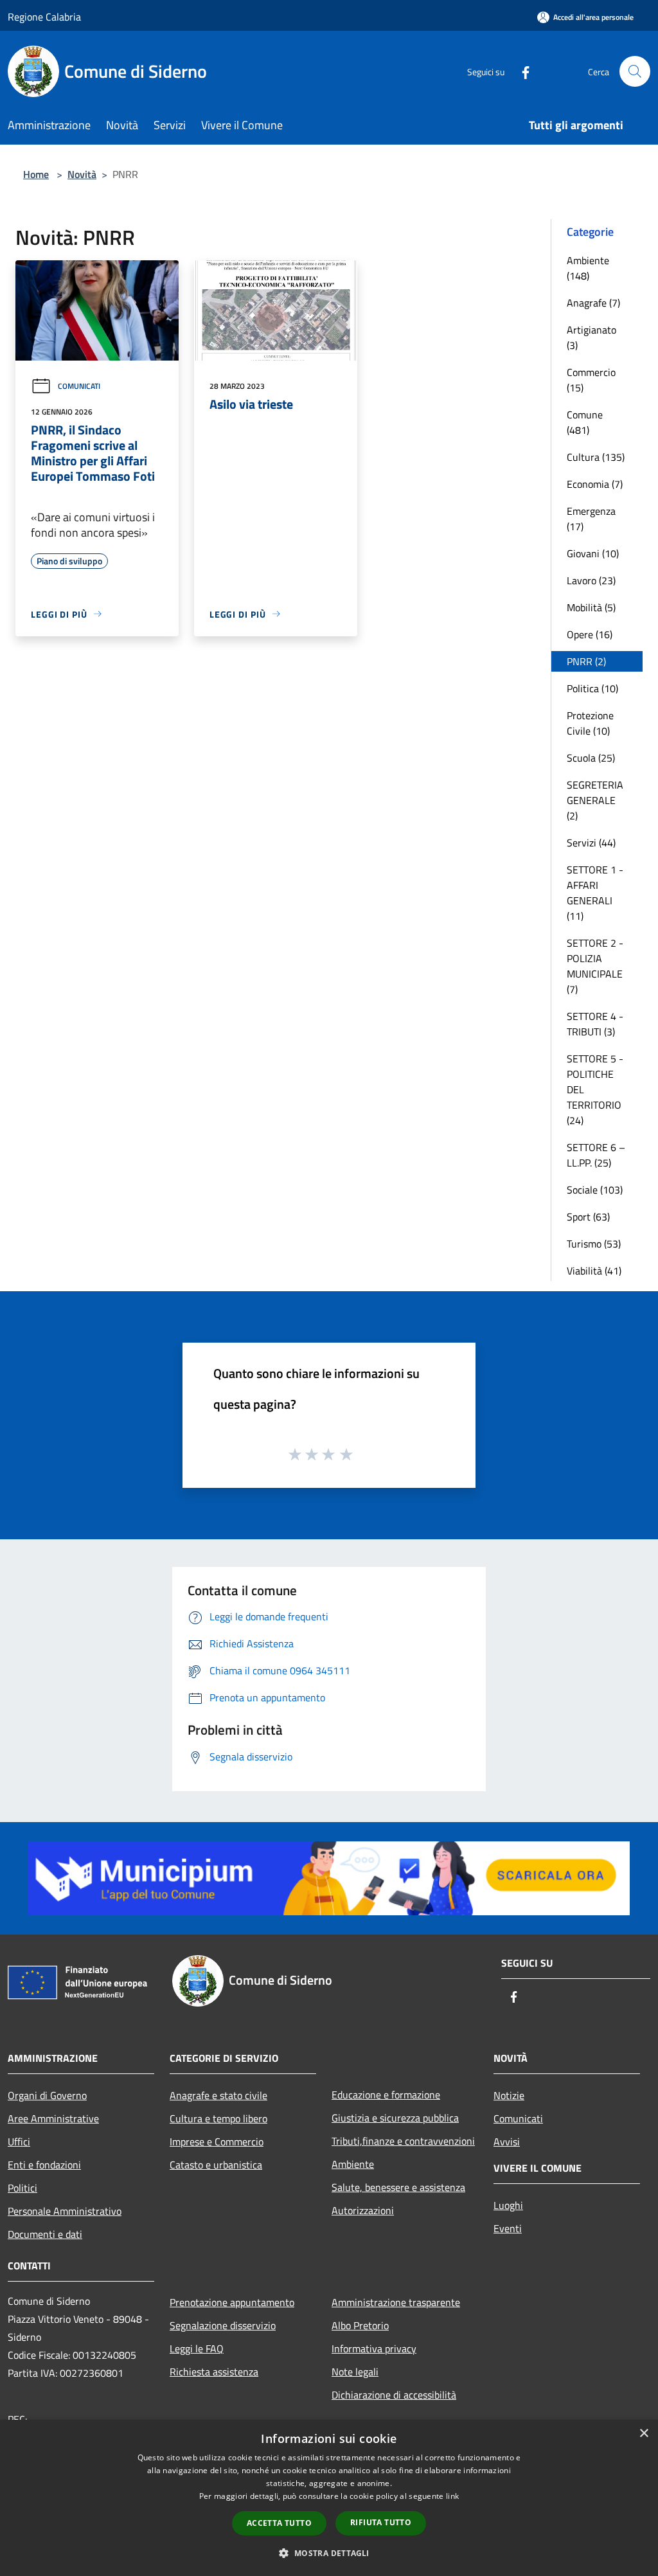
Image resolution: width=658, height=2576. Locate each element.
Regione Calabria (44, 17)
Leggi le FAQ (197, 2348)
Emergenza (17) (591, 519)
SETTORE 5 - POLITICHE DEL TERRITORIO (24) (595, 1089)
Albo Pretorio (360, 2325)
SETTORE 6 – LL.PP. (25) (596, 1155)
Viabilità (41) (594, 1271)
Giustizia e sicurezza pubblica (395, 2118)
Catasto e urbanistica (216, 2165)
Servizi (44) (591, 843)
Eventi (508, 2228)
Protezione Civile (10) (590, 723)
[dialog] (329, 2498)
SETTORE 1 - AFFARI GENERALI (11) (595, 893)
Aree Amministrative (53, 2118)
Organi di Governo (47, 2095)
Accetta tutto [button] (279, 2523)
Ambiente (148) (588, 268)
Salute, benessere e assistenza (398, 2187)
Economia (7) (595, 484)
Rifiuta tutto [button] (381, 2522)
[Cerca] (635, 71)
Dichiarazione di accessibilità (394, 2395)
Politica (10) (592, 688)
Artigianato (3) (591, 337)
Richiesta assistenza (214, 2372)
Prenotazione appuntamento (232, 2302)
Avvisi (507, 2142)
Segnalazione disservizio (223, 2325)
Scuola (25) (591, 758)
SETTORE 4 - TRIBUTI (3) (595, 1024)
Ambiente (353, 2164)
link (452, 2496)
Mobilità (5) (591, 607)
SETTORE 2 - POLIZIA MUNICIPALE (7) (595, 966)
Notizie (509, 2095)
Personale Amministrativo (65, 2211)
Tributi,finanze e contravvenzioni (403, 2141)
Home (36, 174)
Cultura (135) (596, 457)
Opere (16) (590, 634)
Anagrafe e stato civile (218, 2095)
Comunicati (79, 386)
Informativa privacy (374, 2348)
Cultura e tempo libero (218, 2118)
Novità (82, 174)
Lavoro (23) (591, 580)
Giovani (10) (593, 553)
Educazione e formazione (386, 2095)
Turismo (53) (594, 1244)
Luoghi (508, 2205)
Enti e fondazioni (44, 2165)
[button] (329, 2553)
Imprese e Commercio (217, 2142)
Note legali (355, 2372)
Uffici (19, 2142)
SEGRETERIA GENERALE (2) (595, 800)
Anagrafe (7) (593, 303)
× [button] (644, 2434)
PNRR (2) (586, 661)
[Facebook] (520, 71)
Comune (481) (585, 422)
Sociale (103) (595, 1190)
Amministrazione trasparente (396, 2302)
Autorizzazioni (363, 2210)
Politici (22, 2188)
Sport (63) (588, 1217)
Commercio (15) (591, 380)
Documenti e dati (45, 2234)
